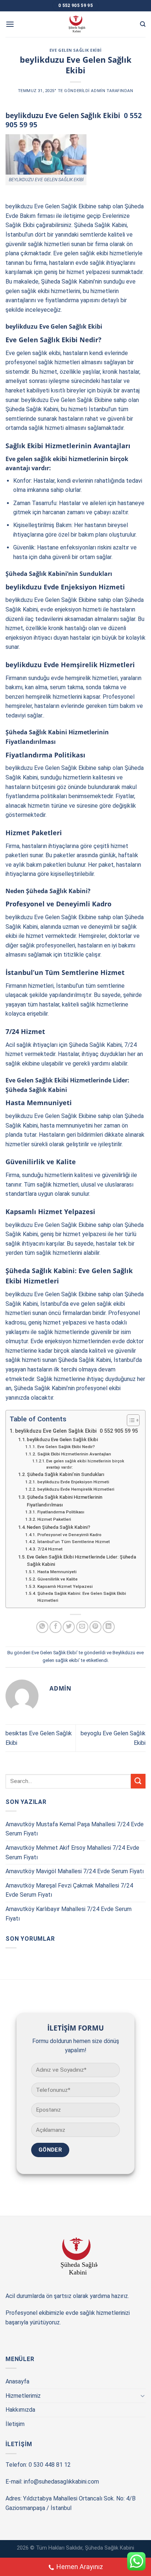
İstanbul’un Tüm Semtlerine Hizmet (73, 1542)
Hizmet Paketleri (54, 1519)
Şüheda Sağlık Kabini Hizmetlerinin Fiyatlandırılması (65, 1501)
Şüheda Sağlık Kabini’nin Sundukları (66, 1474)
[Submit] (138, 1781)
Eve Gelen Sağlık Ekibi (75, 50)
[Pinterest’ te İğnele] (95, 1627)
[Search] (143, 24)
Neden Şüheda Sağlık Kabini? (58, 1527)
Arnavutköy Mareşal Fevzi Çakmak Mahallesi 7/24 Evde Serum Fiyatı (69, 1890)
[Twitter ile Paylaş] (69, 1627)
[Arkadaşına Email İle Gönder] (82, 1627)
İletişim (15, 2424)
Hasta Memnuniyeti (57, 1572)
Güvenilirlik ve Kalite (57, 1579)
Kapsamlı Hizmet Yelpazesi (65, 1586)
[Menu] (10, 24)
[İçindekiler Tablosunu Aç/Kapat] (130, 1420)
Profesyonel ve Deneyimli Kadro (69, 1535)
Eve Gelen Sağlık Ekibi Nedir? (66, 1447)
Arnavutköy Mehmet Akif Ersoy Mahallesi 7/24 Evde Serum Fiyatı (72, 1852)
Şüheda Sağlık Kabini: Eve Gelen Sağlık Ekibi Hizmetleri (82, 1597)
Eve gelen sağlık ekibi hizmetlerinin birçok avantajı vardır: (85, 1464)
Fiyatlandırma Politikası (61, 1512)
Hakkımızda (20, 2410)
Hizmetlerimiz (23, 2396)
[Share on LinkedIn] (109, 1627)
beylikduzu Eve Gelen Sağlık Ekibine (51, 206)
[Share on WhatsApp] (42, 1627)
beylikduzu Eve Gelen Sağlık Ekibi (62, 1439)
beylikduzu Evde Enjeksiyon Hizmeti (73, 1482)
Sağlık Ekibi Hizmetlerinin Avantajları (74, 1454)
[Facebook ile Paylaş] (56, 1627)
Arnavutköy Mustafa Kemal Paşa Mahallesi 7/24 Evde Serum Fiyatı (75, 1829)
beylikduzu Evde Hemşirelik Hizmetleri (76, 1489)
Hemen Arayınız (80, 2567)
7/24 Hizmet (50, 1549)
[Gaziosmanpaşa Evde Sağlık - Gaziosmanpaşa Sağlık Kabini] (76, 24)
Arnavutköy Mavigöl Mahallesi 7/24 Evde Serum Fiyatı (75, 1871)
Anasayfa (17, 2381)
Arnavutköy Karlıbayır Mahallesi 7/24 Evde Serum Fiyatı (69, 1914)
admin (98, 91)
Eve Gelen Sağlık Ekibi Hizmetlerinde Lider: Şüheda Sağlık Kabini (81, 1561)
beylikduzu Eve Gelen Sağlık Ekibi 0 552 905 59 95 (76, 1431)
